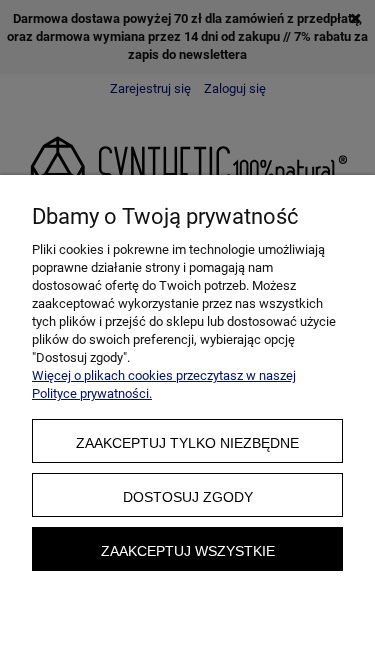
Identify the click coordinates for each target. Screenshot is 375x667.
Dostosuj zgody (188, 497)
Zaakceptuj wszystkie (188, 551)
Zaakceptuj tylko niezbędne (187, 443)
